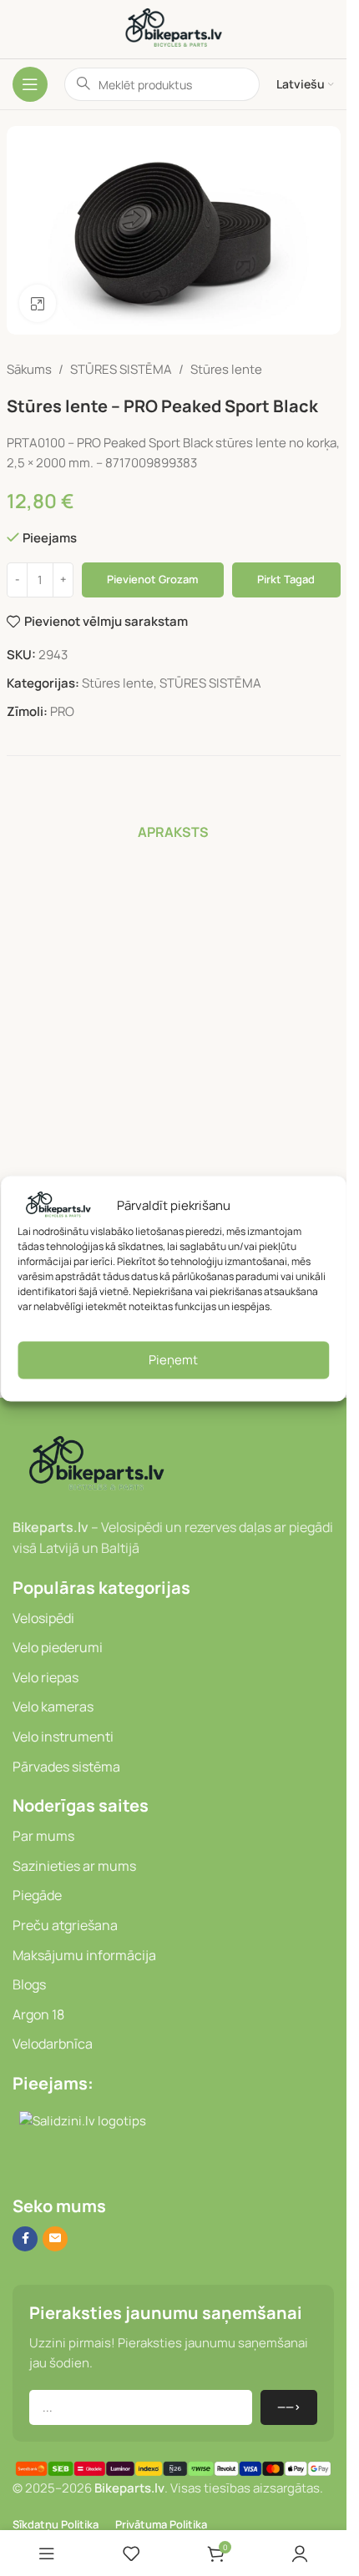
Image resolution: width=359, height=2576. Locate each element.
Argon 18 (38, 2014)
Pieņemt (173, 1360)
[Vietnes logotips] (174, 28)
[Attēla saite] (96, 1464)
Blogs (29, 1984)
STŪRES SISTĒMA (121, 369)
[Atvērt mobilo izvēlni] (30, 84)
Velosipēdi (43, 1618)
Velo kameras (53, 1706)
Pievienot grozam (152, 579)
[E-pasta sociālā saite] (55, 2239)
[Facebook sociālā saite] (25, 2239)
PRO (62, 711)
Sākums (29, 369)
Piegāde (37, 1895)
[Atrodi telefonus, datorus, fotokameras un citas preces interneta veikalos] (19, 2165)
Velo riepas (46, 1677)
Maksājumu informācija (84, 1955)
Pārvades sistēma (66, 1767)
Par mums (43, 1836)
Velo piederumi (58, 1647)
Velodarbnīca (53, 2044)
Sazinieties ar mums (74, 1866)
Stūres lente (226, 369)
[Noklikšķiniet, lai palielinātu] (38, 303)
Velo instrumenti (63, 1737)
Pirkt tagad (286, 579)
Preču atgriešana (65, 1925)
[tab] (173, 832)
